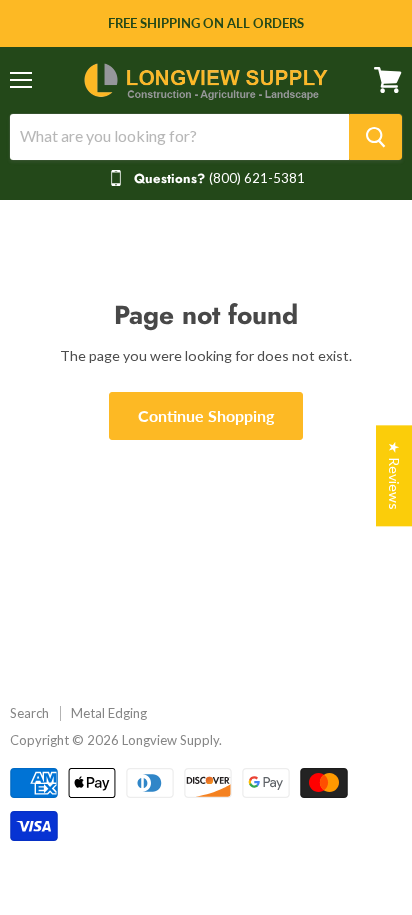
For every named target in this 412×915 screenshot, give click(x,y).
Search (29, 713)
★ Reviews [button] (394, 475)
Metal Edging (109, 713)
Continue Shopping (206, 415)
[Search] (375, 137)
